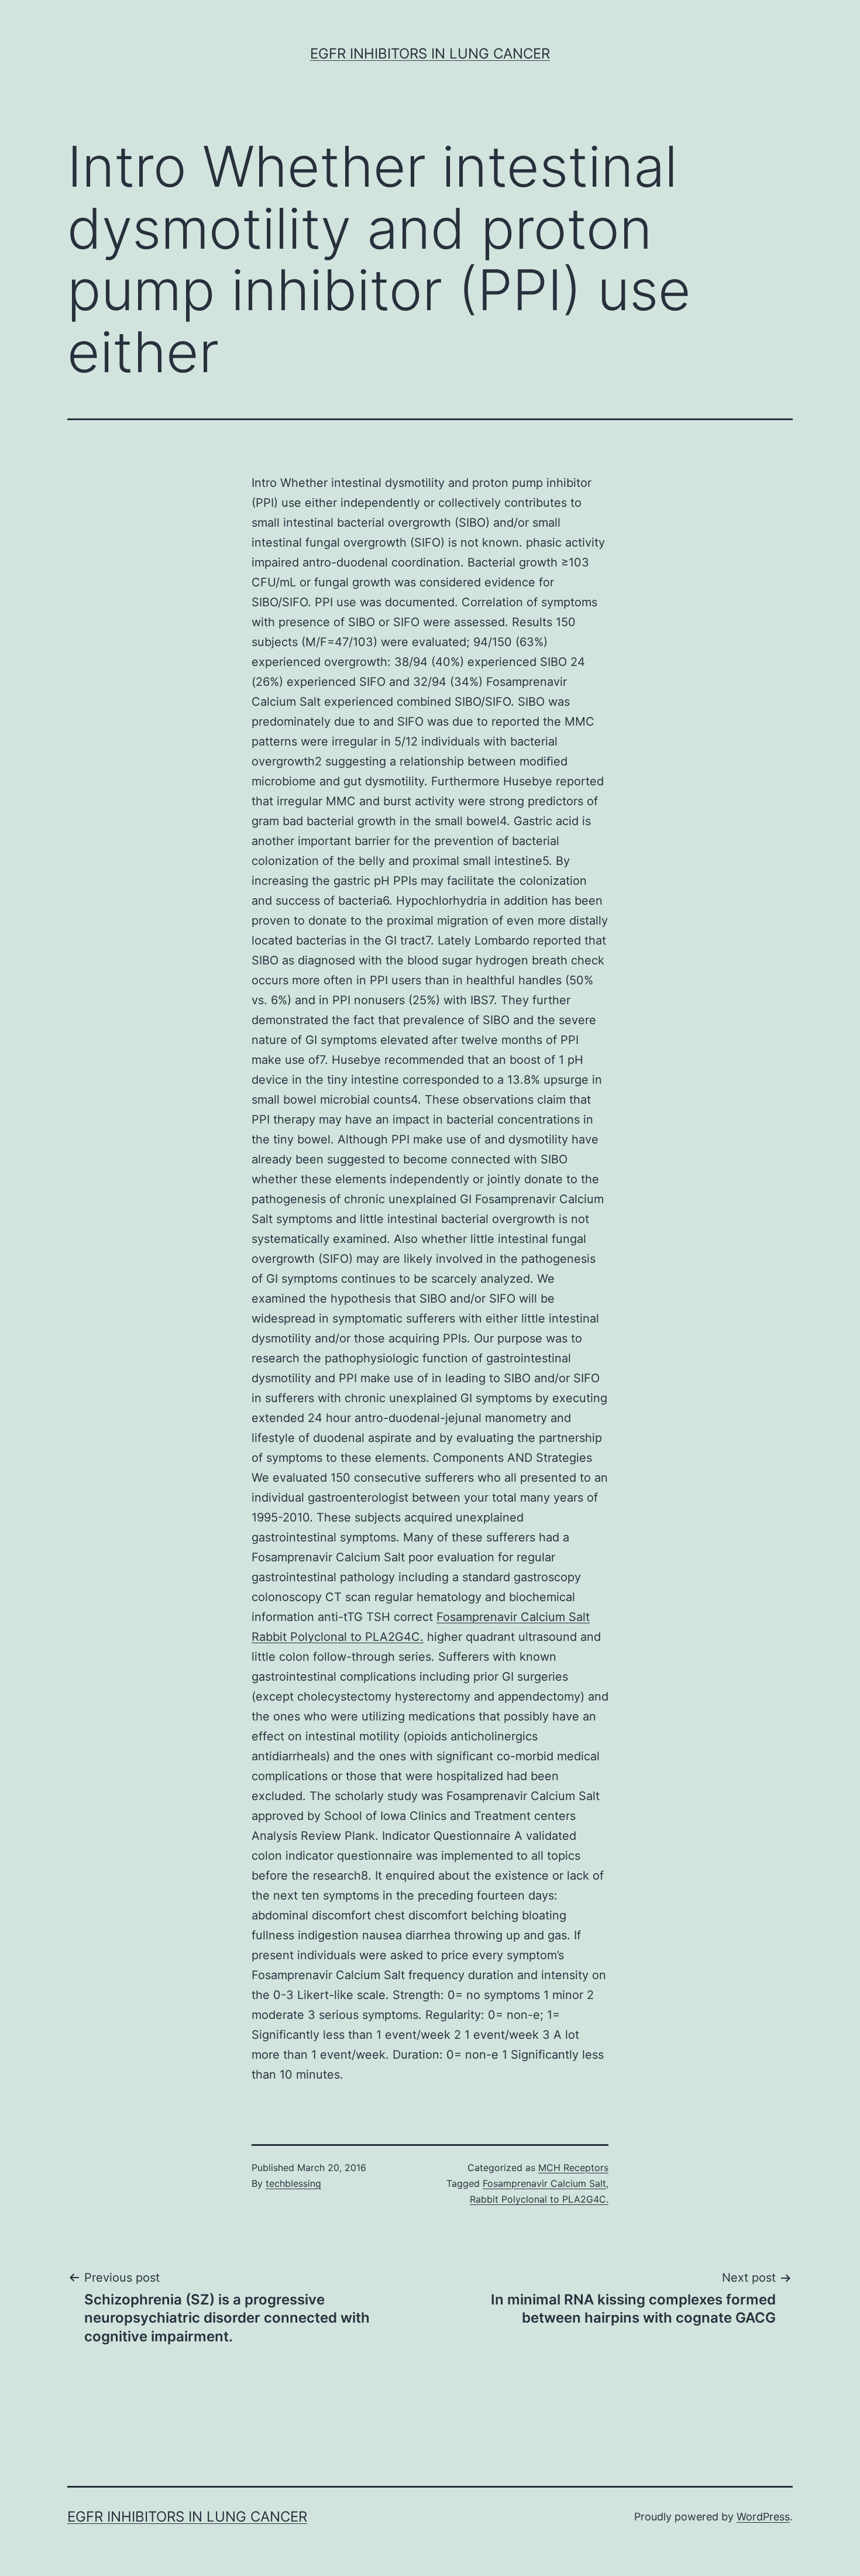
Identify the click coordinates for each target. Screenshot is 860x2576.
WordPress (763, 2517)
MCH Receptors (573, 2168)
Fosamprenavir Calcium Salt (513, 1617)
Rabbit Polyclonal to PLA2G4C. (338, 1637)
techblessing (293, 2183)
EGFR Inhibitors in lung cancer (430, 54)
